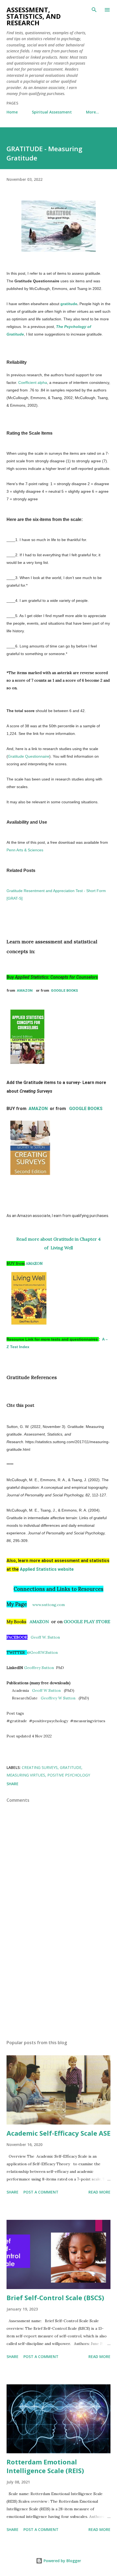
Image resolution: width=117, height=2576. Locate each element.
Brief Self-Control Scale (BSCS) (55, 2298)
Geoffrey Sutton (39, 1668)
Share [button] (13, 1784)
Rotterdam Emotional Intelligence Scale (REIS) (45, 2466)
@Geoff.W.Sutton (42, 1652)
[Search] (94, 10)
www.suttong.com (49, 1605)
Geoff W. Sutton (45, 1637)
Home (12, 112)
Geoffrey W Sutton (58, 1698)
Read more (99, 2192)
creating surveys (40, 1767)
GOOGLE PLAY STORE (87, 1622)
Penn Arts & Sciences (25, 850)
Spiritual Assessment (52, 112)
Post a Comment (41, 2192)
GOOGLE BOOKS (64, 990)
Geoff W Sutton (46, 1690)
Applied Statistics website (47, 1569)
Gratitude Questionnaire (29, 756)
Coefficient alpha (33, 383)
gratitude (69, 304)
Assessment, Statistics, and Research (34, 16)
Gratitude (71, 1767)
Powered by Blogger (62, 2561)
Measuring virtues (26, 1775)
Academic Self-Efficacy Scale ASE (59, 2133)
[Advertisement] (59, 1984)
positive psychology (69, 1775)
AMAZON (26, 990)
